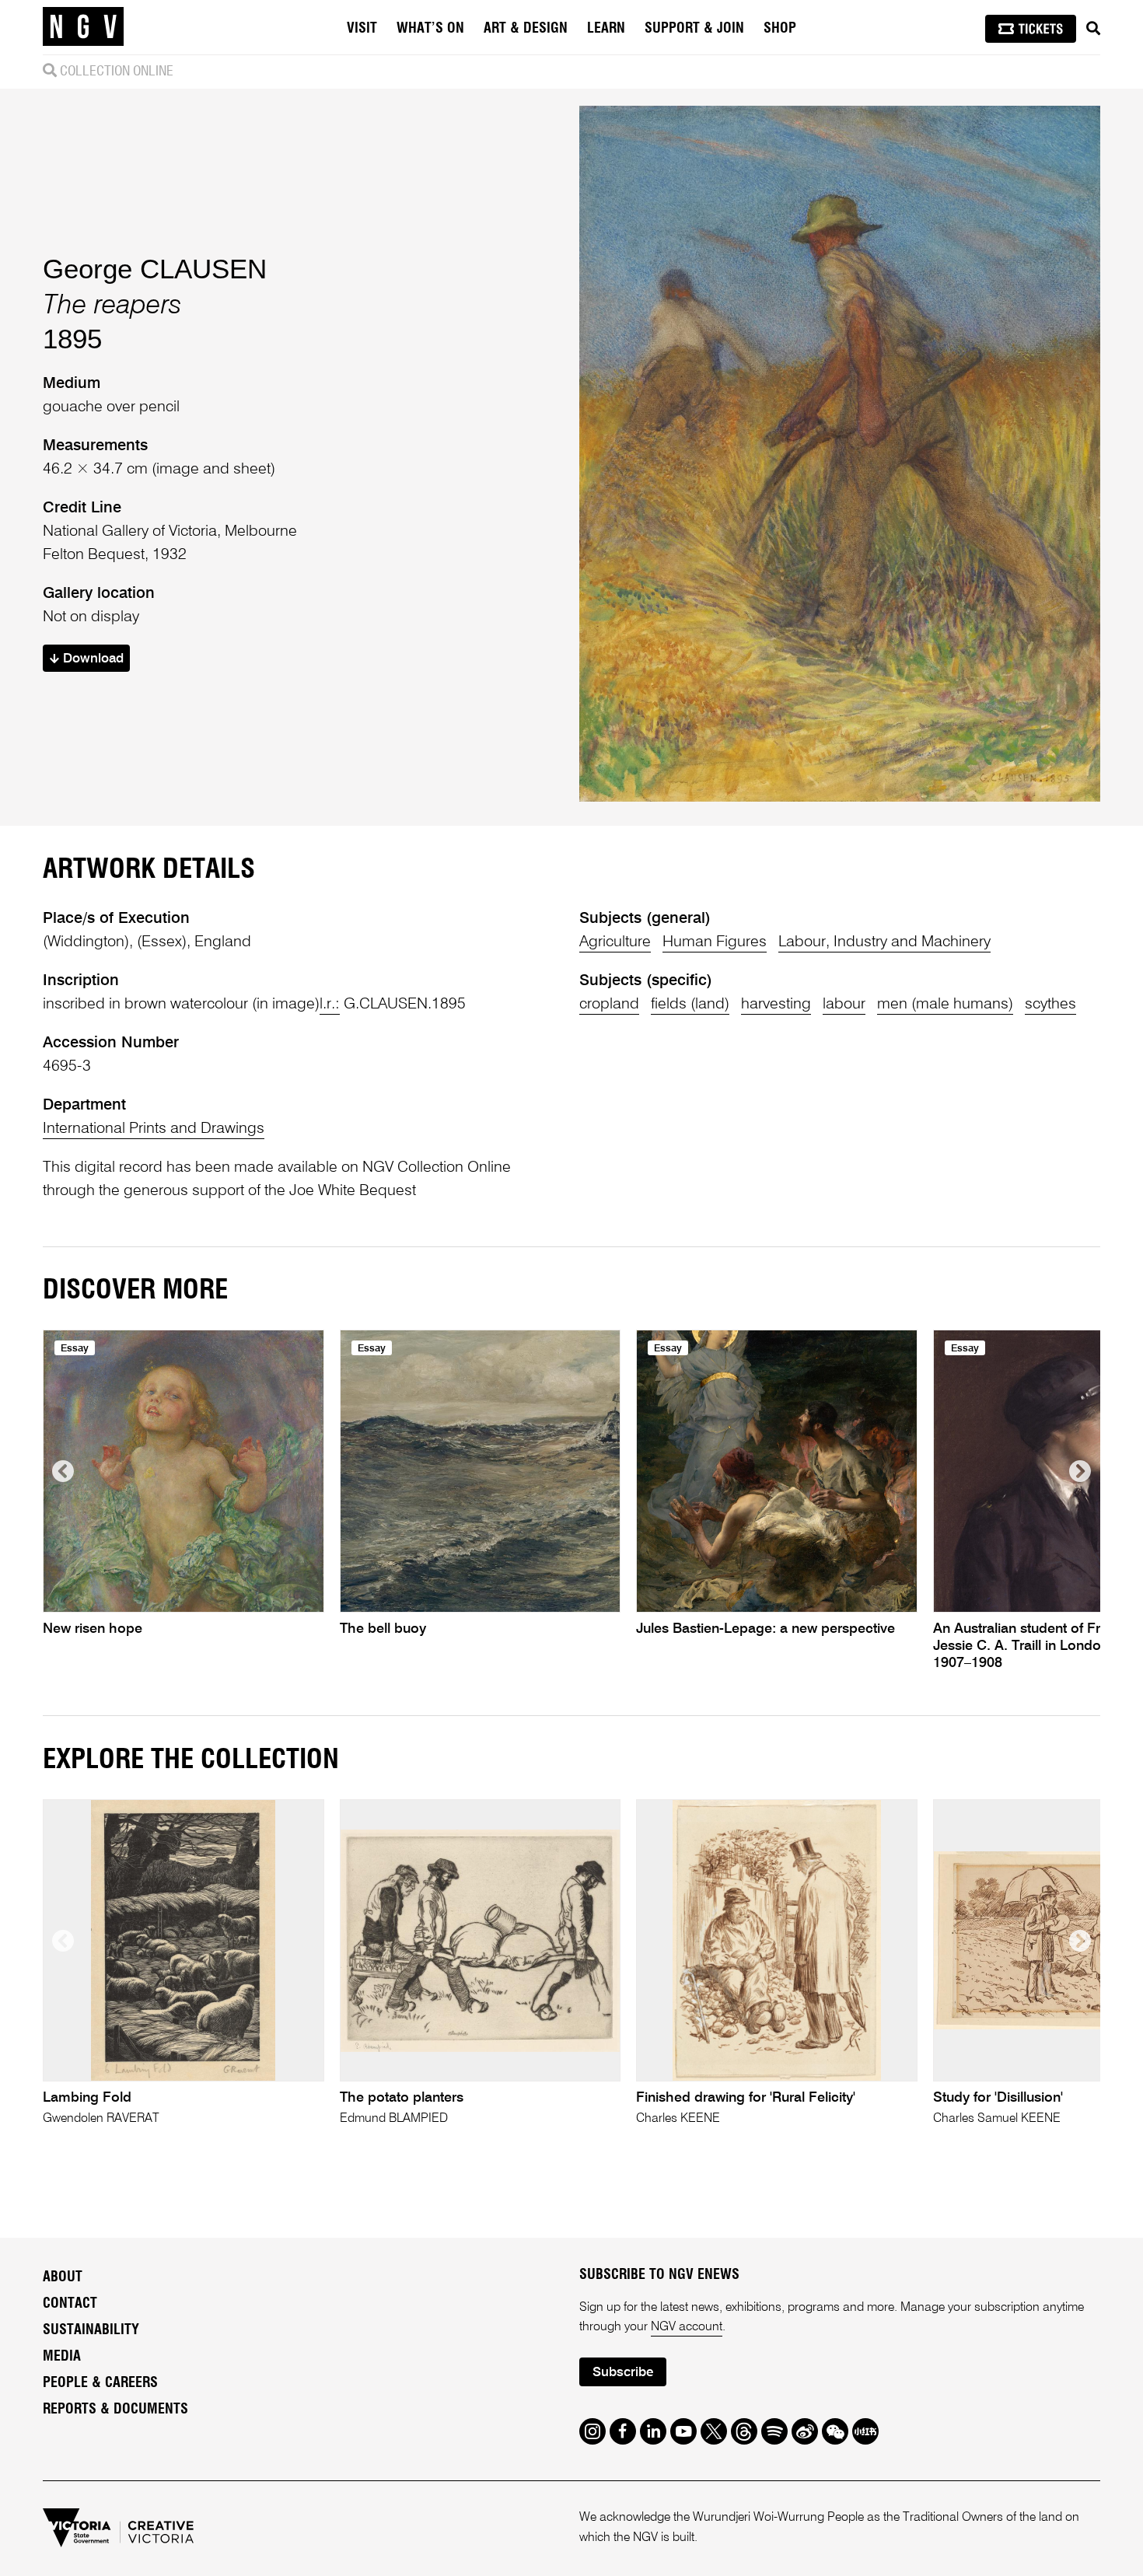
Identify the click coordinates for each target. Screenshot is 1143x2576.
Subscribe (623, 2373)
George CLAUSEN (155, 269)
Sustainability (91, 2330)
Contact (70, 2304)
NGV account (687, 2327)
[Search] (1093, 29)
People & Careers (100, 2383)
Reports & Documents (115, 2410)
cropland (609, 1005)
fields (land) (690, 1005)
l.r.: (330, 1005)
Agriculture (615, 942)
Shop (780, 29)
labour (844, 1005)
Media (62, 2357)
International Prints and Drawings (154, 1129)
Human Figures (715, 942)
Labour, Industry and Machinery (884, 942)
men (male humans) (945, 1005)
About (63, 2277)
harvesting (776, 1005)
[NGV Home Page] (83, 27)
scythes (1050, 1005)
